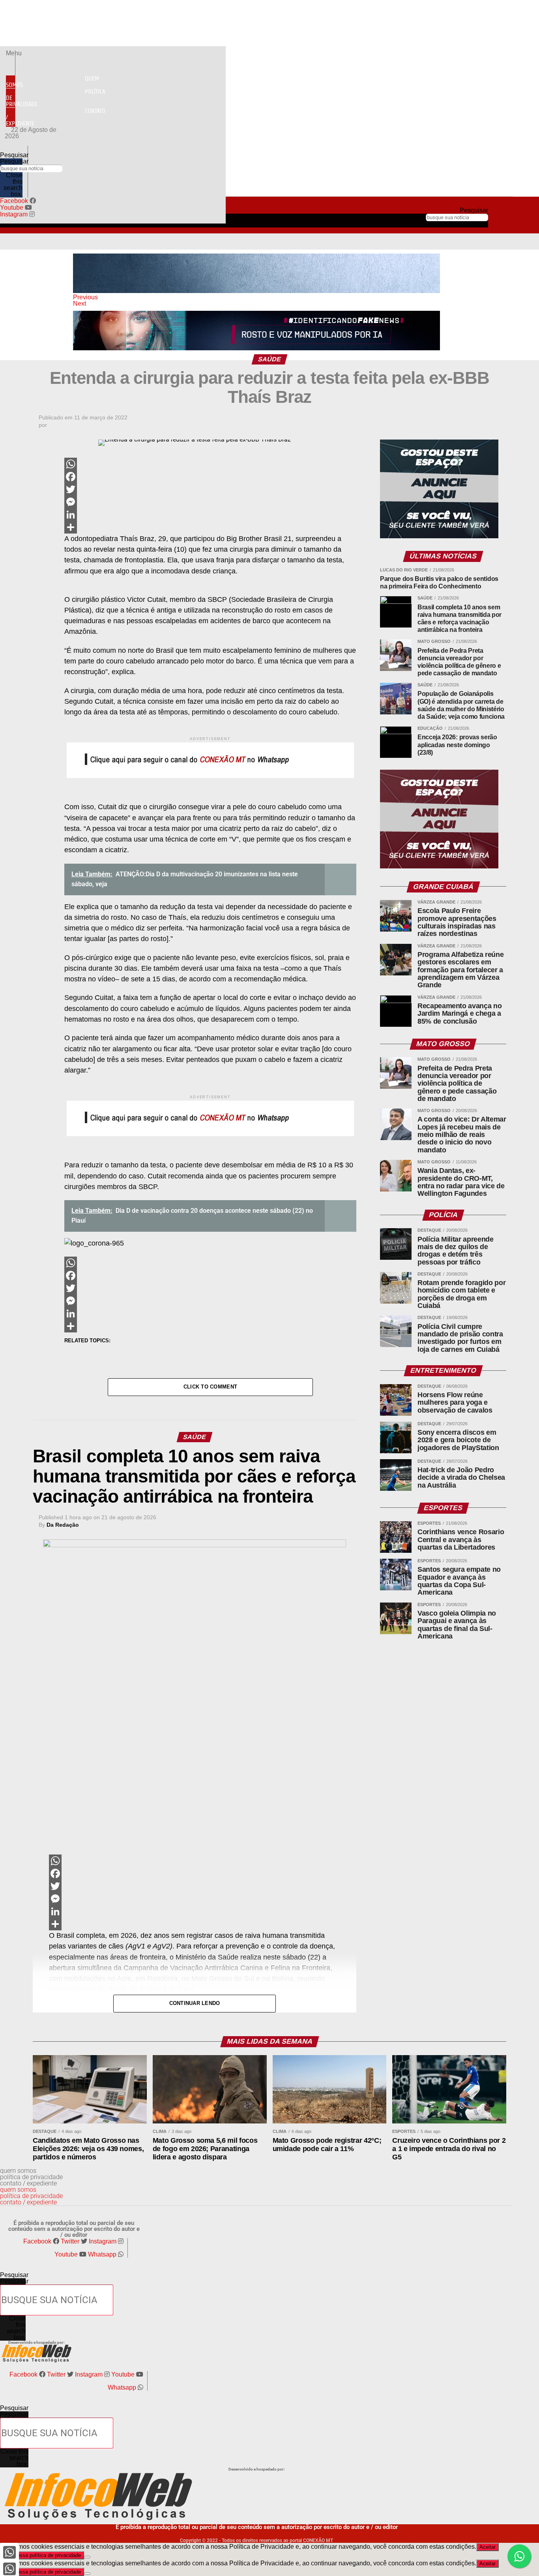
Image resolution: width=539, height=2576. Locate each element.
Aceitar (488, 2547)
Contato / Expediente (56, 117)
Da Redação (63, 1525)
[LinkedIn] (210, 515)
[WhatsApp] (210, 464)
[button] (10, 53)
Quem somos (52, 82)
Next (80, 303)
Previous (85, 297)
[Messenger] (210, 502)
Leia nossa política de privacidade (42, 2555)
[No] (87, 2557)
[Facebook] (210, 477)
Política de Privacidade (56, 98)
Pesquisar (14, 161)
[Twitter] (210, 489)
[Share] (210, 527)
